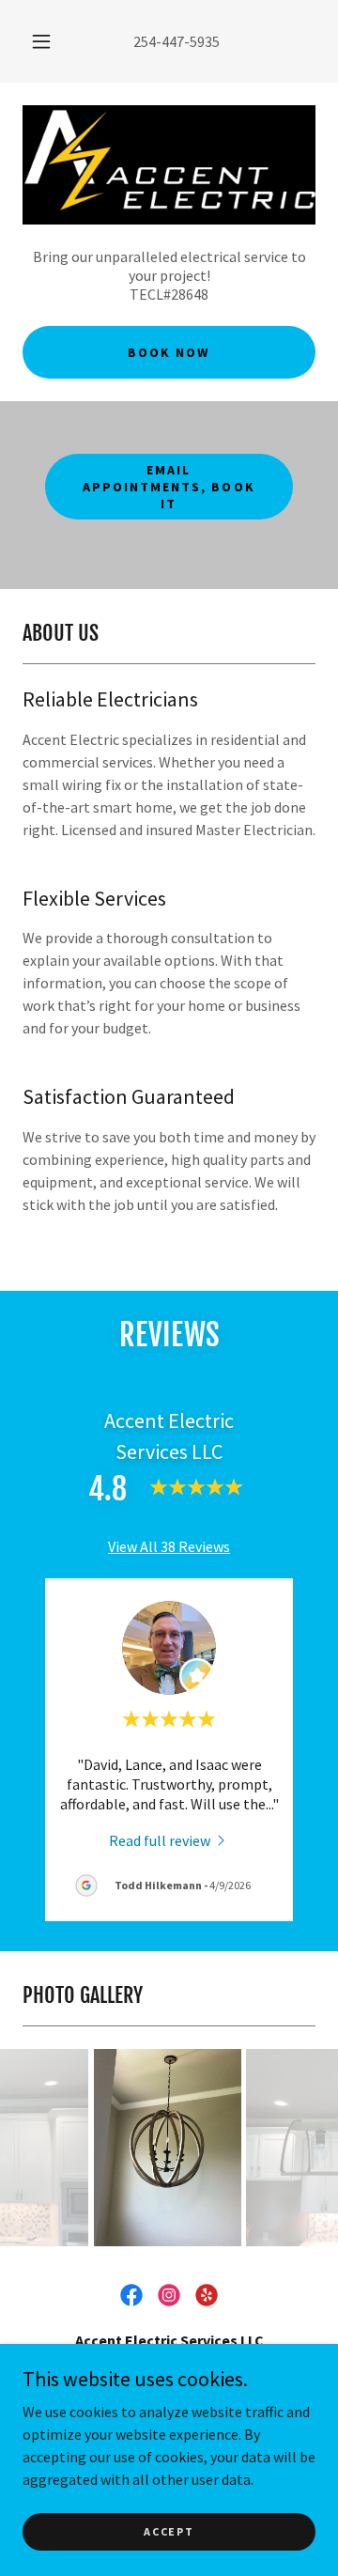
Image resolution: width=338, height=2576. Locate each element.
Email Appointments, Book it (169, 487)
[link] (169, 1839)
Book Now (169, 352)
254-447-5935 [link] (177, 41)
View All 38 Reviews (169, 1546)
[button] (41, 41)
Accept (169, 2531)
